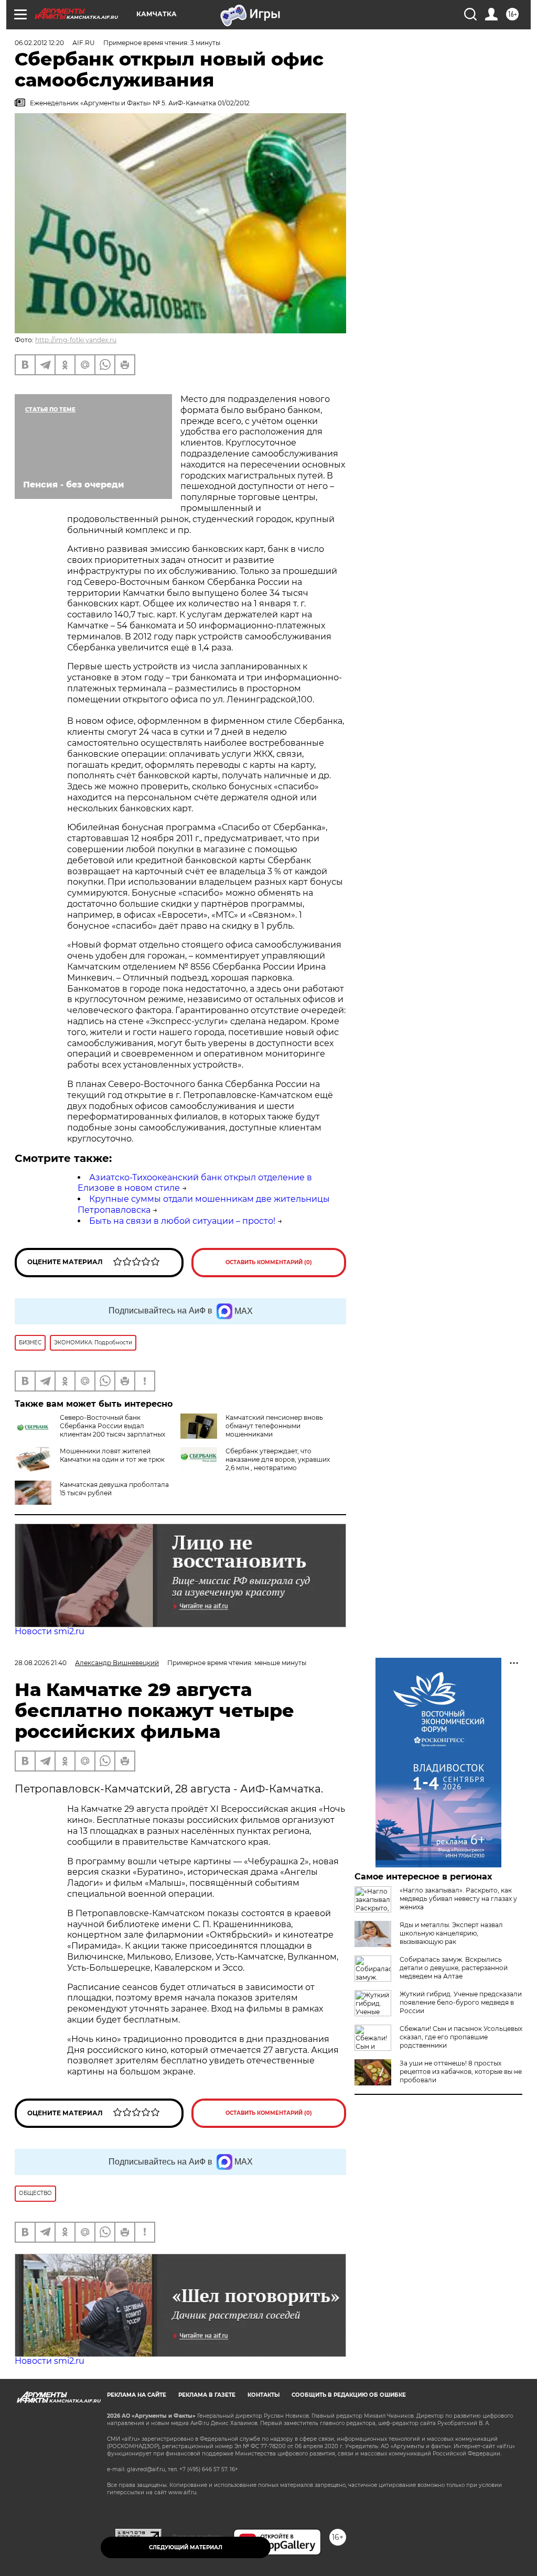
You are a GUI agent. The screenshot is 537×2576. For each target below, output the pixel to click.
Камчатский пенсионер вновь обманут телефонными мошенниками (274, 1426)
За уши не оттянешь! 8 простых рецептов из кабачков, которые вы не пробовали (461, 2072)
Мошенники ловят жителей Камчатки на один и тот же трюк (112, 1455)
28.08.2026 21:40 (41, 1663)
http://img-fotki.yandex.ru (76, 340)
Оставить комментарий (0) (269, 1262)
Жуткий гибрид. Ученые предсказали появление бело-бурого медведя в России (461, 2002)
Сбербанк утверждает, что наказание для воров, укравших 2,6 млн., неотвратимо (278, 1459)
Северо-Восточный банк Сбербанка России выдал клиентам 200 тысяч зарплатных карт (112, 1430)
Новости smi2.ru (50, 1631)
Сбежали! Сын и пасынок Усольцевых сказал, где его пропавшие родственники (461, 2037)
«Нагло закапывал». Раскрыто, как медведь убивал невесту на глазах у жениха (458, 1899)
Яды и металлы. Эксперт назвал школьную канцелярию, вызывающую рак (451, 1933)
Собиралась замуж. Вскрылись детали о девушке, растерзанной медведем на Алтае (454, 1968)
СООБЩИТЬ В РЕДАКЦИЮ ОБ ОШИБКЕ (349, 2395)
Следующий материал (186, 2547)
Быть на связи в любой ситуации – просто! (182, 1221)
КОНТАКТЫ (264, 2395)
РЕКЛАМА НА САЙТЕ (137, 2395)
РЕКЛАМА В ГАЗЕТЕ (207, 2395)
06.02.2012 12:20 (39, 43)
